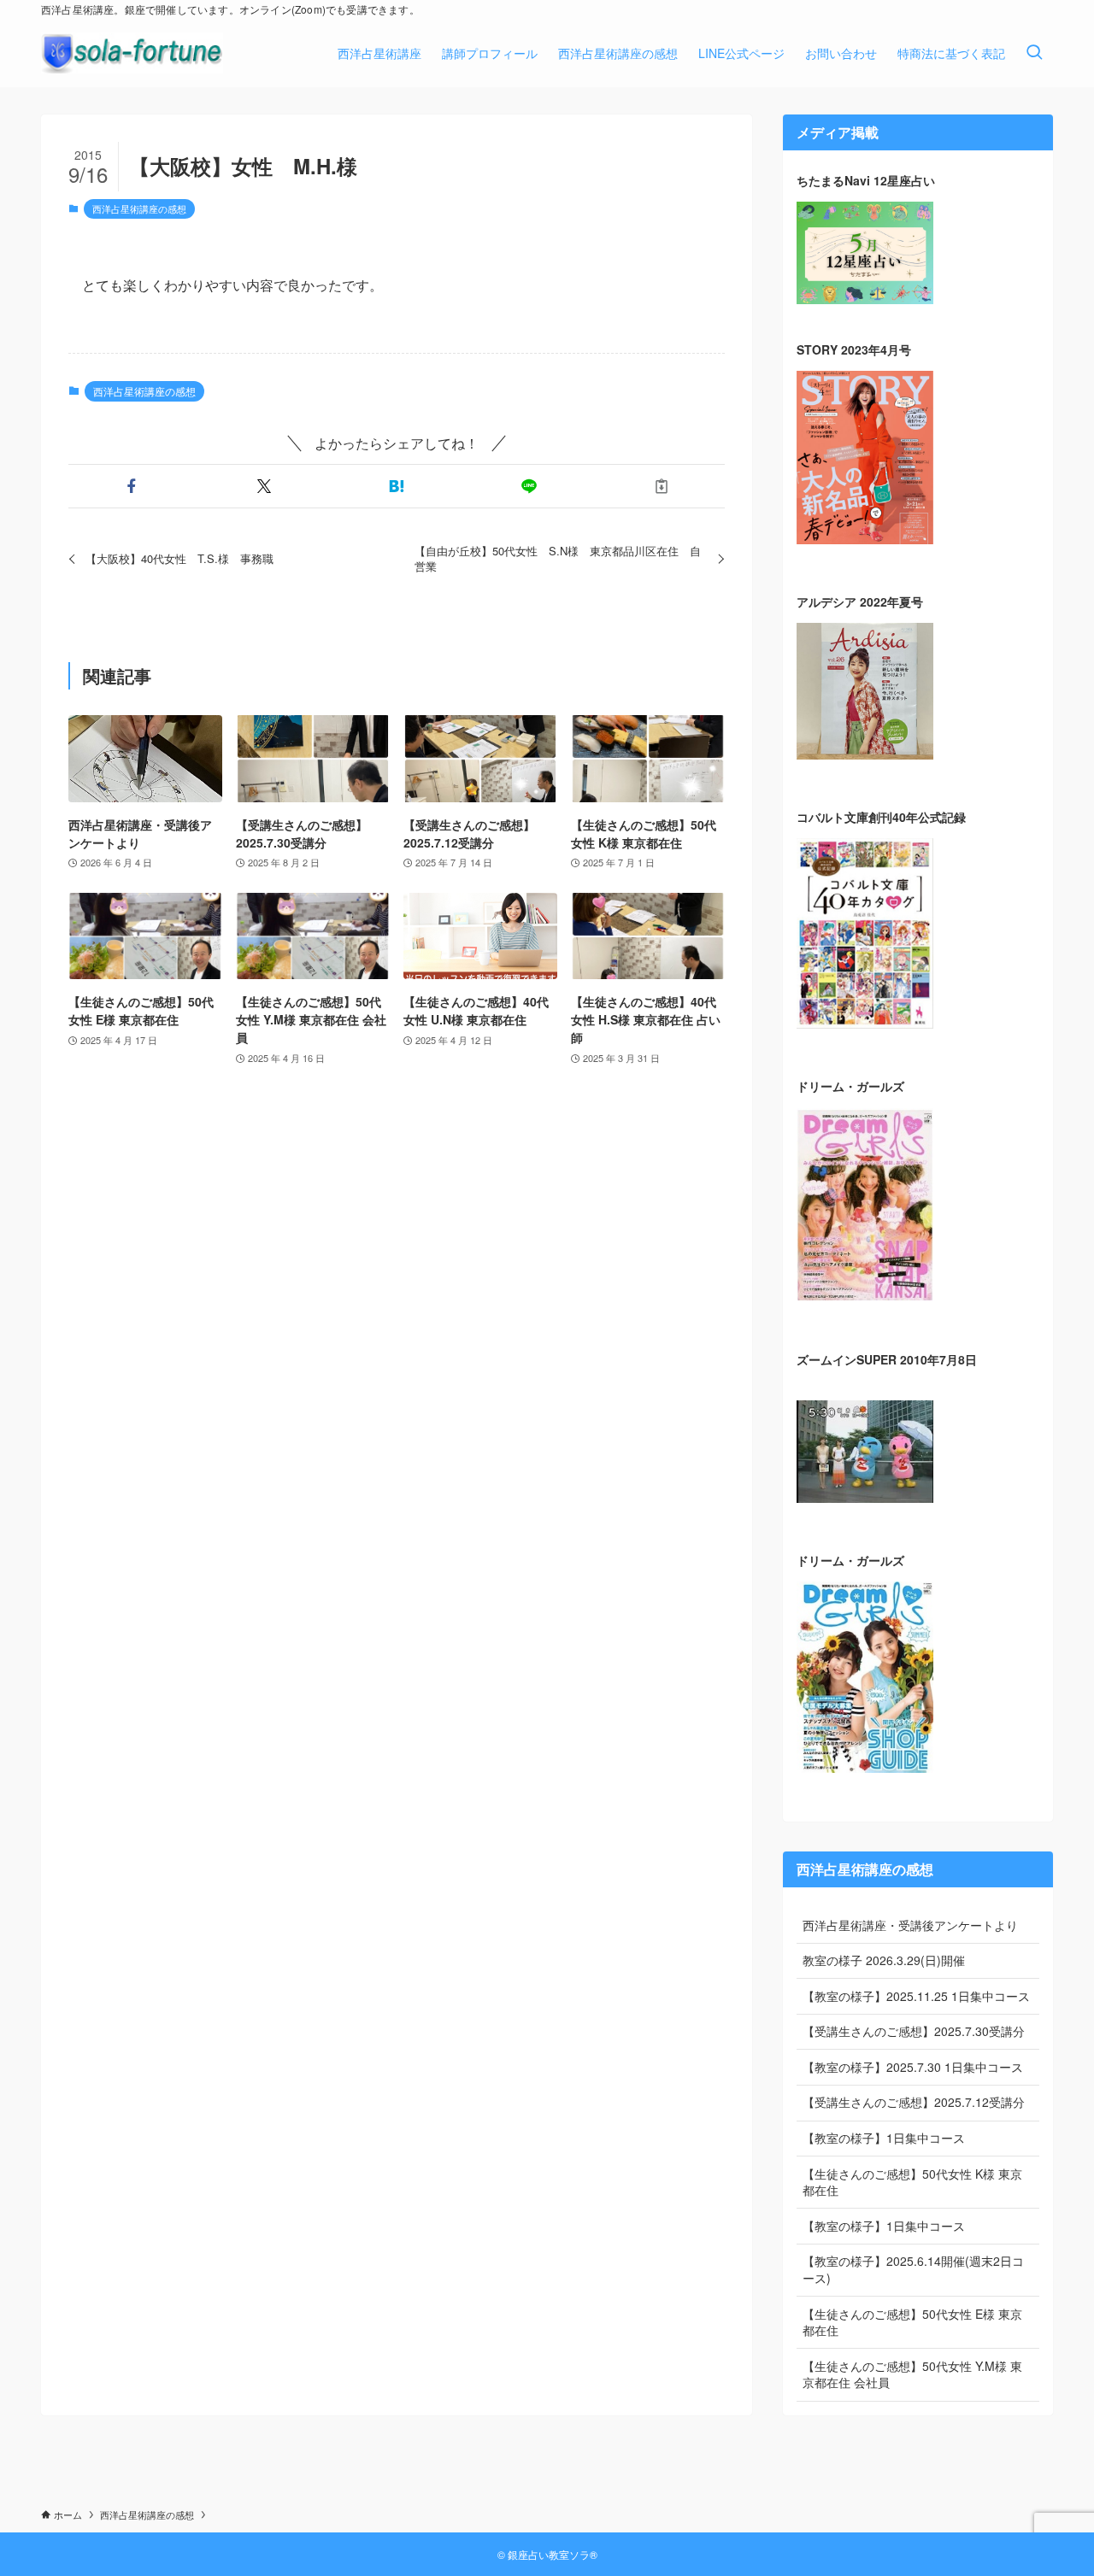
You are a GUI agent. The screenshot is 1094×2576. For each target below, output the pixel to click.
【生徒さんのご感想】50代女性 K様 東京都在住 (912, 2182)
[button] (131, 486)
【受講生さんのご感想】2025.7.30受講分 (914, 2031)
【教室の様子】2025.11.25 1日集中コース (916, 1996)
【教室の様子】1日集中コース (884, 2138)
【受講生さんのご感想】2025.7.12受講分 (914, 2102)
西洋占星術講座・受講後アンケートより (910, 1925)
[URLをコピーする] (662, 486)
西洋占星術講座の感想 (139, 208)
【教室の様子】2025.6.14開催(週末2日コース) (913, 2269)
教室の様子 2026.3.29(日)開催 (884, 1960)
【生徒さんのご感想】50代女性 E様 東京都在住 (912, 2322)
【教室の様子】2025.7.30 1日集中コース (913, 2067)
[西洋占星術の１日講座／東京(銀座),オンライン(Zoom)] (132, 53)
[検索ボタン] (1034, 53)
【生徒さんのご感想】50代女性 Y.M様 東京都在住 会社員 (912, 2374)
